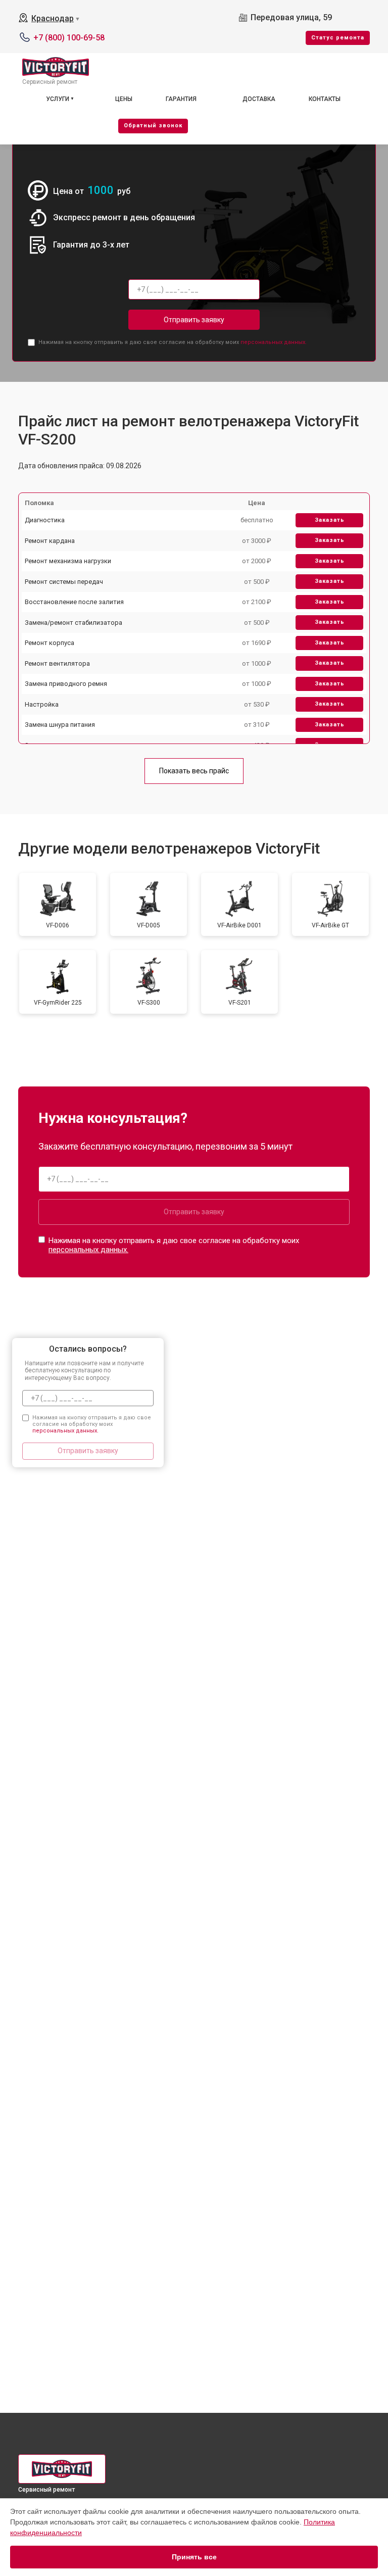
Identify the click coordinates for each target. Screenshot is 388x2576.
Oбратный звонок (153, 126)
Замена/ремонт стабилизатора (74, 623)
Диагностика (45, 520)
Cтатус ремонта (338, 38)
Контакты (325, 99)
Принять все (194, 2557)
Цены (124, 99)
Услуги (58, 99)
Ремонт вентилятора (57, 663)
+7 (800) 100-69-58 (69, 38)
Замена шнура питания (60, 725)
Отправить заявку (194, 320)
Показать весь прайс (194, 771)
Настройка (42, 704)
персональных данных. (274, 342)
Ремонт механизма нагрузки (68, 561)
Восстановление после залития (74, 602)
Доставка (259, 99)
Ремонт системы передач (64, 582)
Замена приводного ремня (66, 684)
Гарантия (181, 99)
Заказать (330, 520)
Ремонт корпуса (50, 643)
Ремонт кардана (50, 541)
